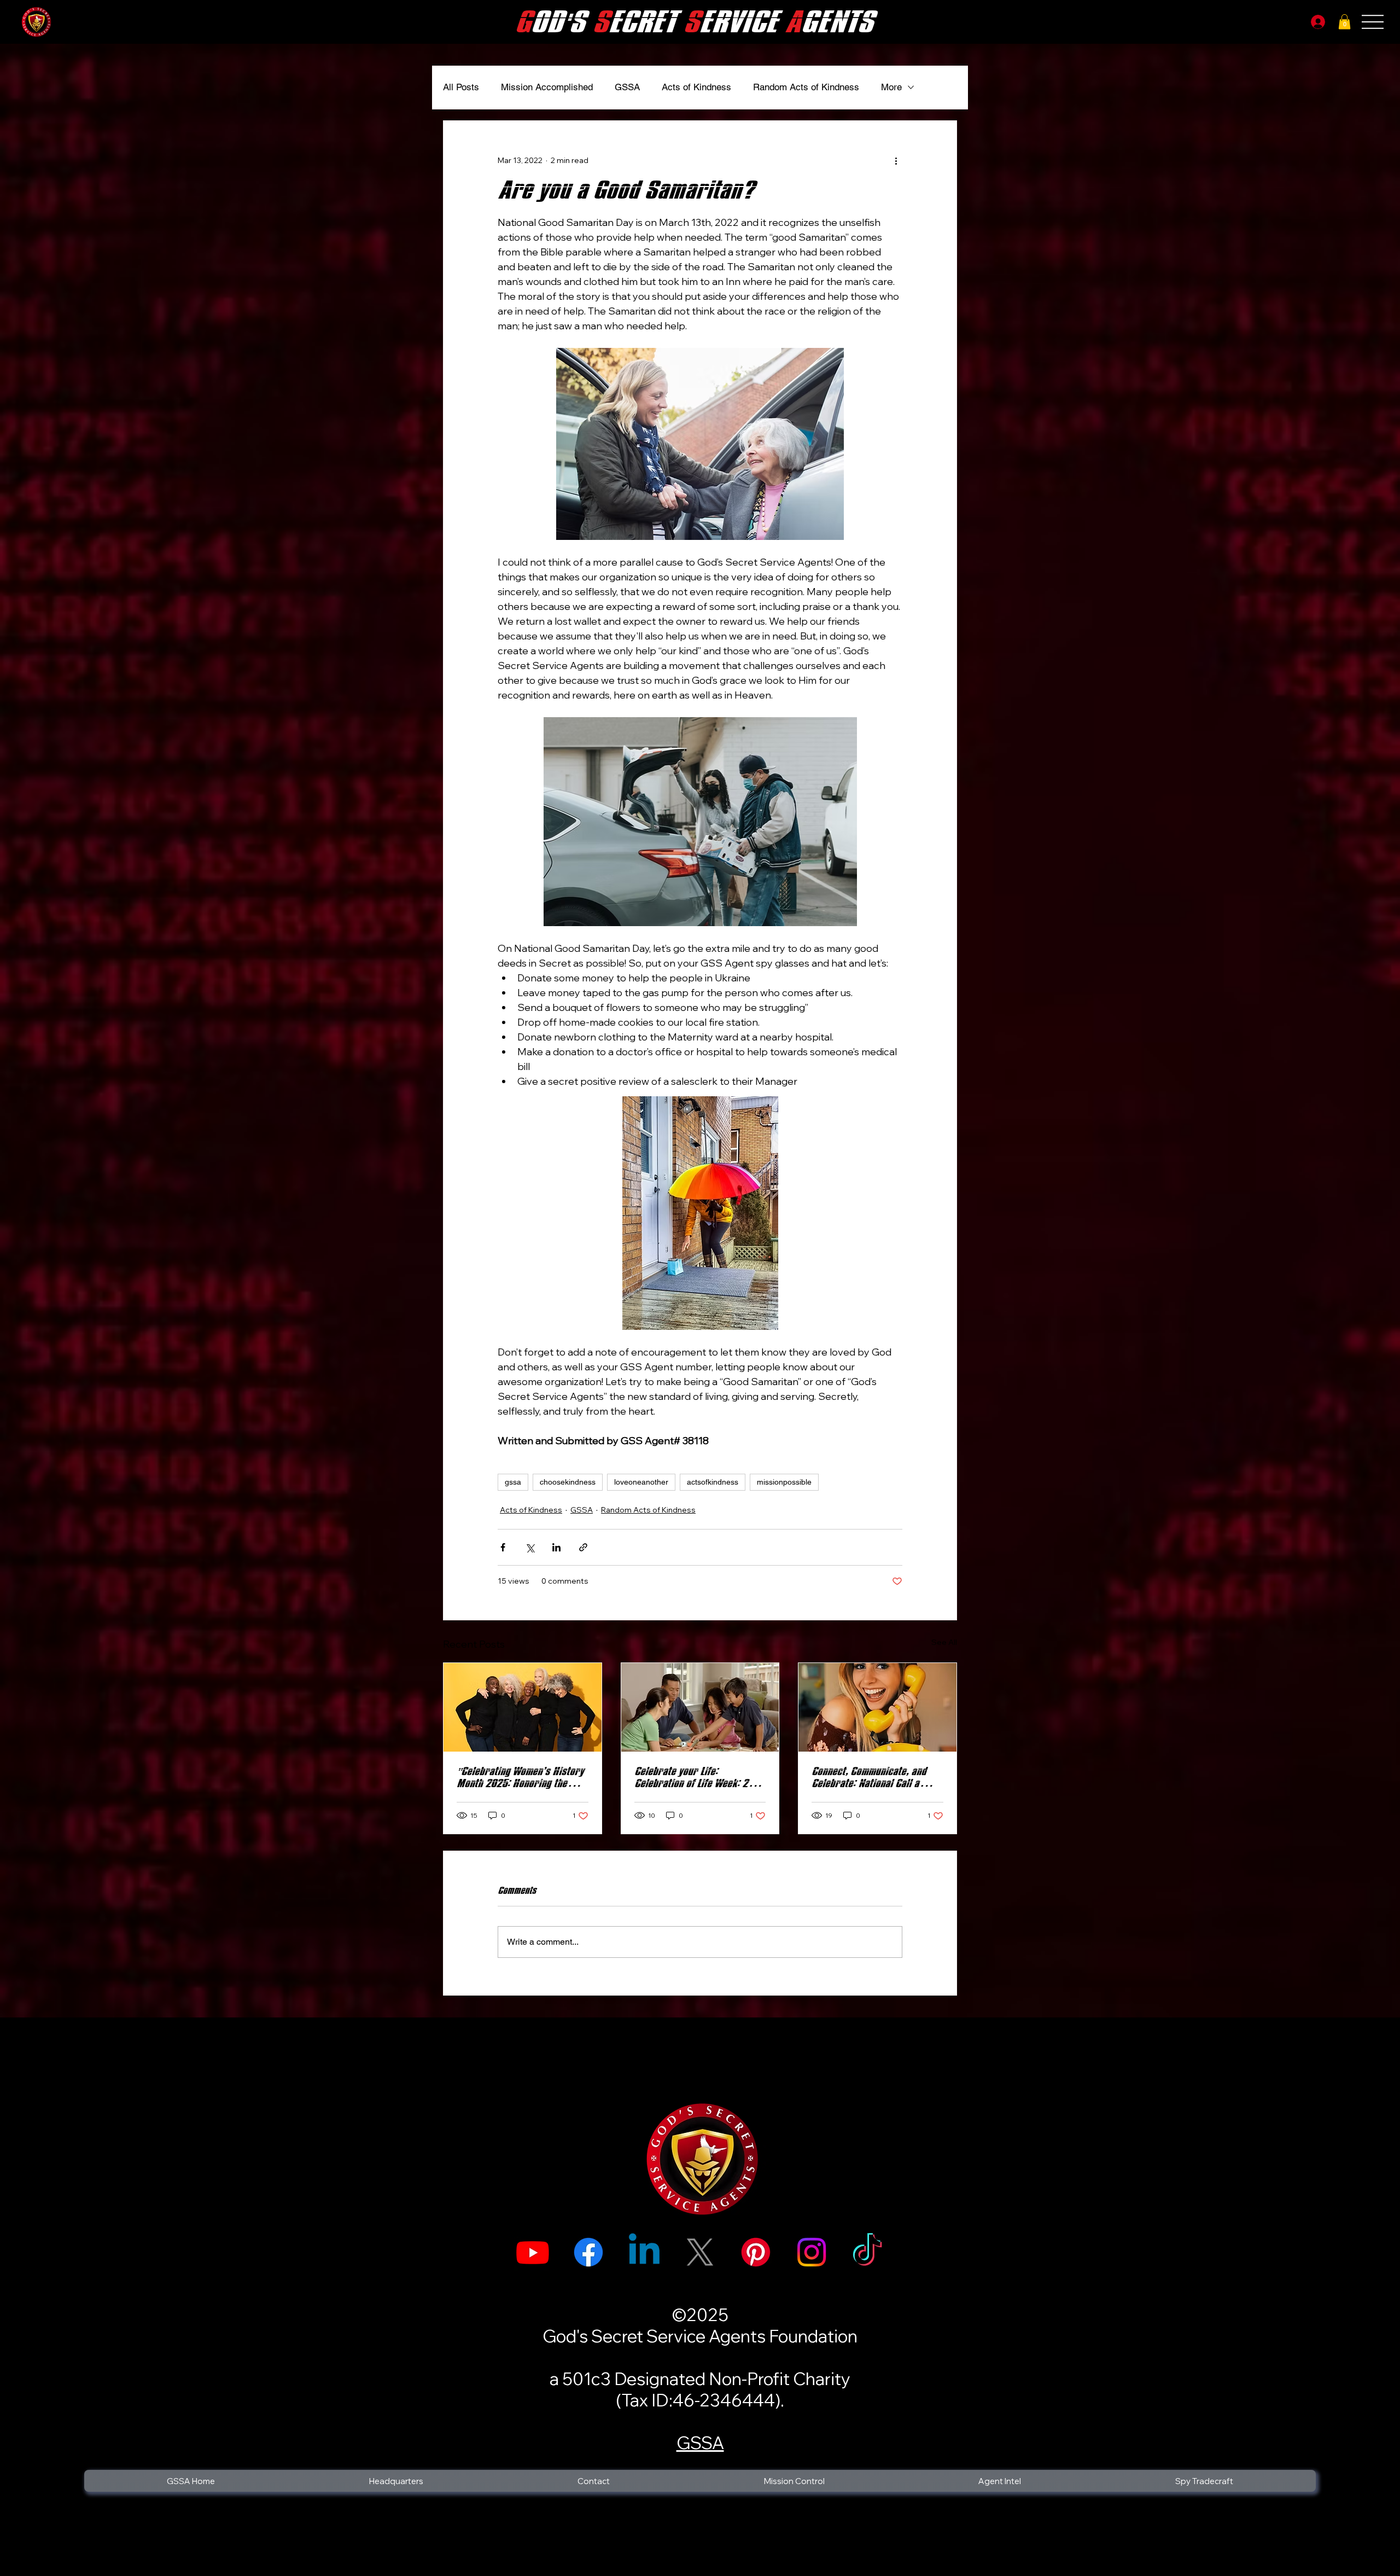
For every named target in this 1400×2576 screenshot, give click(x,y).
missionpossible (784, 1482)
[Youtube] (533, 2252)
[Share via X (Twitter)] (530, 1547)
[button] (1344, 22)
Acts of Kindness (696, 87)
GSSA (627, 87)
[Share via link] (583, 1547)
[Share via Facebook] (503, 1547)
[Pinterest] (756, 2252)
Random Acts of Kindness (806, 87)
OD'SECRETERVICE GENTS (694, 22)
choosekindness (568, 1482)
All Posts (461, 87)
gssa (513, 1482)
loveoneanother (641, 1482)
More (891, 87)
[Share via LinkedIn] (556, 1547)
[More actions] (896, 160)
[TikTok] (867, 2252)
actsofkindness (713, 1482)
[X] (700, 2252)
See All (944, 1642)
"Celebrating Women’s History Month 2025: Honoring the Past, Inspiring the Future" (520, 1777)
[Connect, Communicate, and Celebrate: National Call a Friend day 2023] (877, 1707)
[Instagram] (812, 2252)
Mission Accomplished (547, 87)
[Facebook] (588, 2252)
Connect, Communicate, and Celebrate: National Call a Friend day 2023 (869, 1777)
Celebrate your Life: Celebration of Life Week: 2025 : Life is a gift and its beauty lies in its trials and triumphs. (699, 1777)
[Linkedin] (644, 2252)
